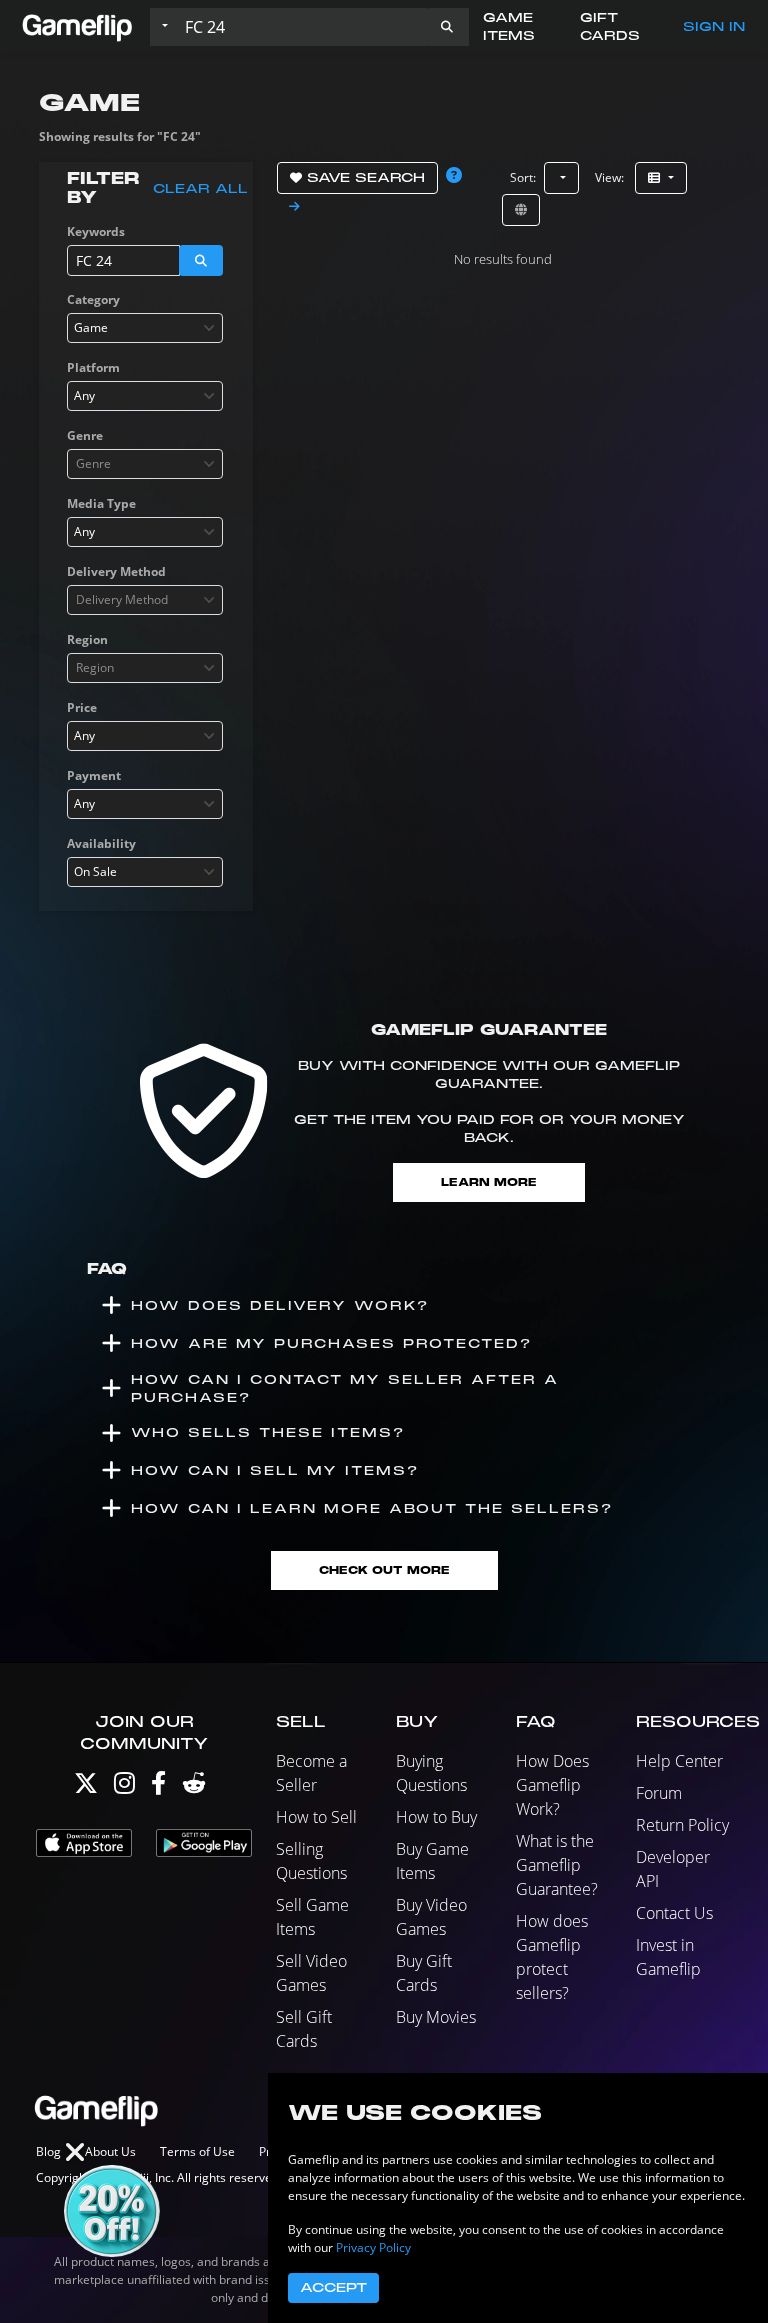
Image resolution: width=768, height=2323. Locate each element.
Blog (48, 2151)
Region (87, 639)
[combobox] (145, 328)
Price (82, 707)
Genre (85, 435)
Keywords (96, 231)
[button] (447, 27)
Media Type (101, 503)
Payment (94, 775)
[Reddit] (194, 1787)
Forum (659, 1793)
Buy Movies (436, 2017)
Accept (333, 2288)
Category (93, 299)
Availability (101, 843)
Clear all (200, 189)
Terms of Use (197, 2151)
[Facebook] (158, 1787)
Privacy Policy (373, 2247)
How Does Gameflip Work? (552, 1785)
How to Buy (436, 1817)
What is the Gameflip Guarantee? (557, 1865)
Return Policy (682, 1825)
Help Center (679, 1761)
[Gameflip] (77, 25)
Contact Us (674, 1913)
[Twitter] (86, 1787)
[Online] (521, 210)
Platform (93, 367)
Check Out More (384, 1570)
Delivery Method (116, 571)
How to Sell (316, 1817)
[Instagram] (124, 1787)
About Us (110, 2151)
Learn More (489, 1182)
